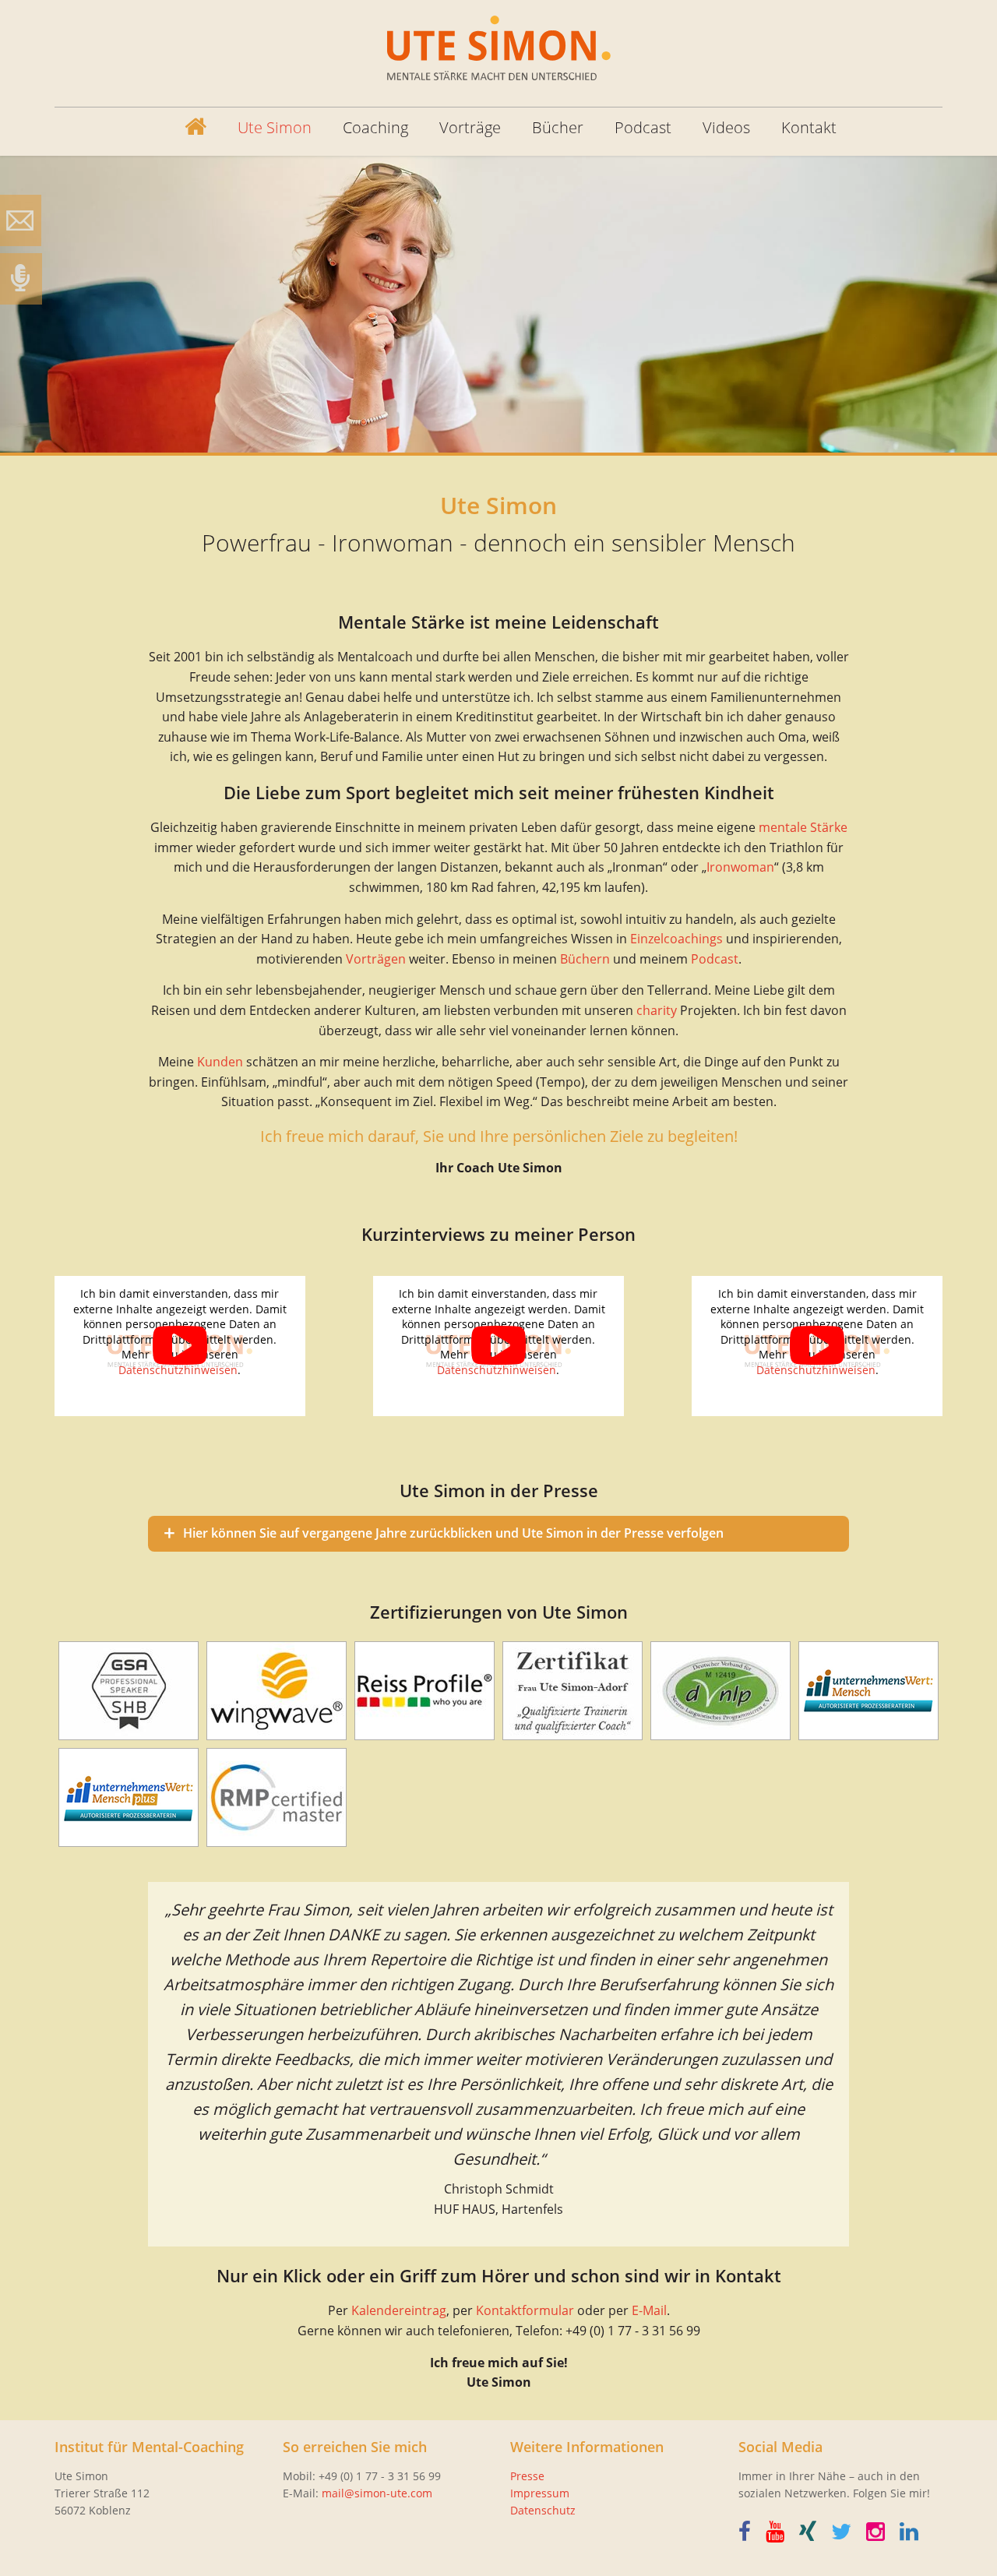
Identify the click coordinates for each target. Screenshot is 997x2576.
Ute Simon (275, 127)
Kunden (220, 1062)
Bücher (558, 127)
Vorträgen (376, 959)
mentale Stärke (803, 827)
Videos (726, 127)
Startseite (183, 128)
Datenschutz (543, 2510)
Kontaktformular (525, 2310)
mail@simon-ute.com (377, 2493)
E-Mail (649, 2310)
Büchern (585, 959)
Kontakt (809, 127)
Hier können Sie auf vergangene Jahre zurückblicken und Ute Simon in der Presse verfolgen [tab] (453, 1533)
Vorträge (470, 127)
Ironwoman (740, 867)
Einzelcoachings (676, 939)
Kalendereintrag (399, 2310)
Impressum (540, 2493)
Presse (527, 2476)
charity (657, 1010)
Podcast (643, 127)
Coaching (375, 127)
